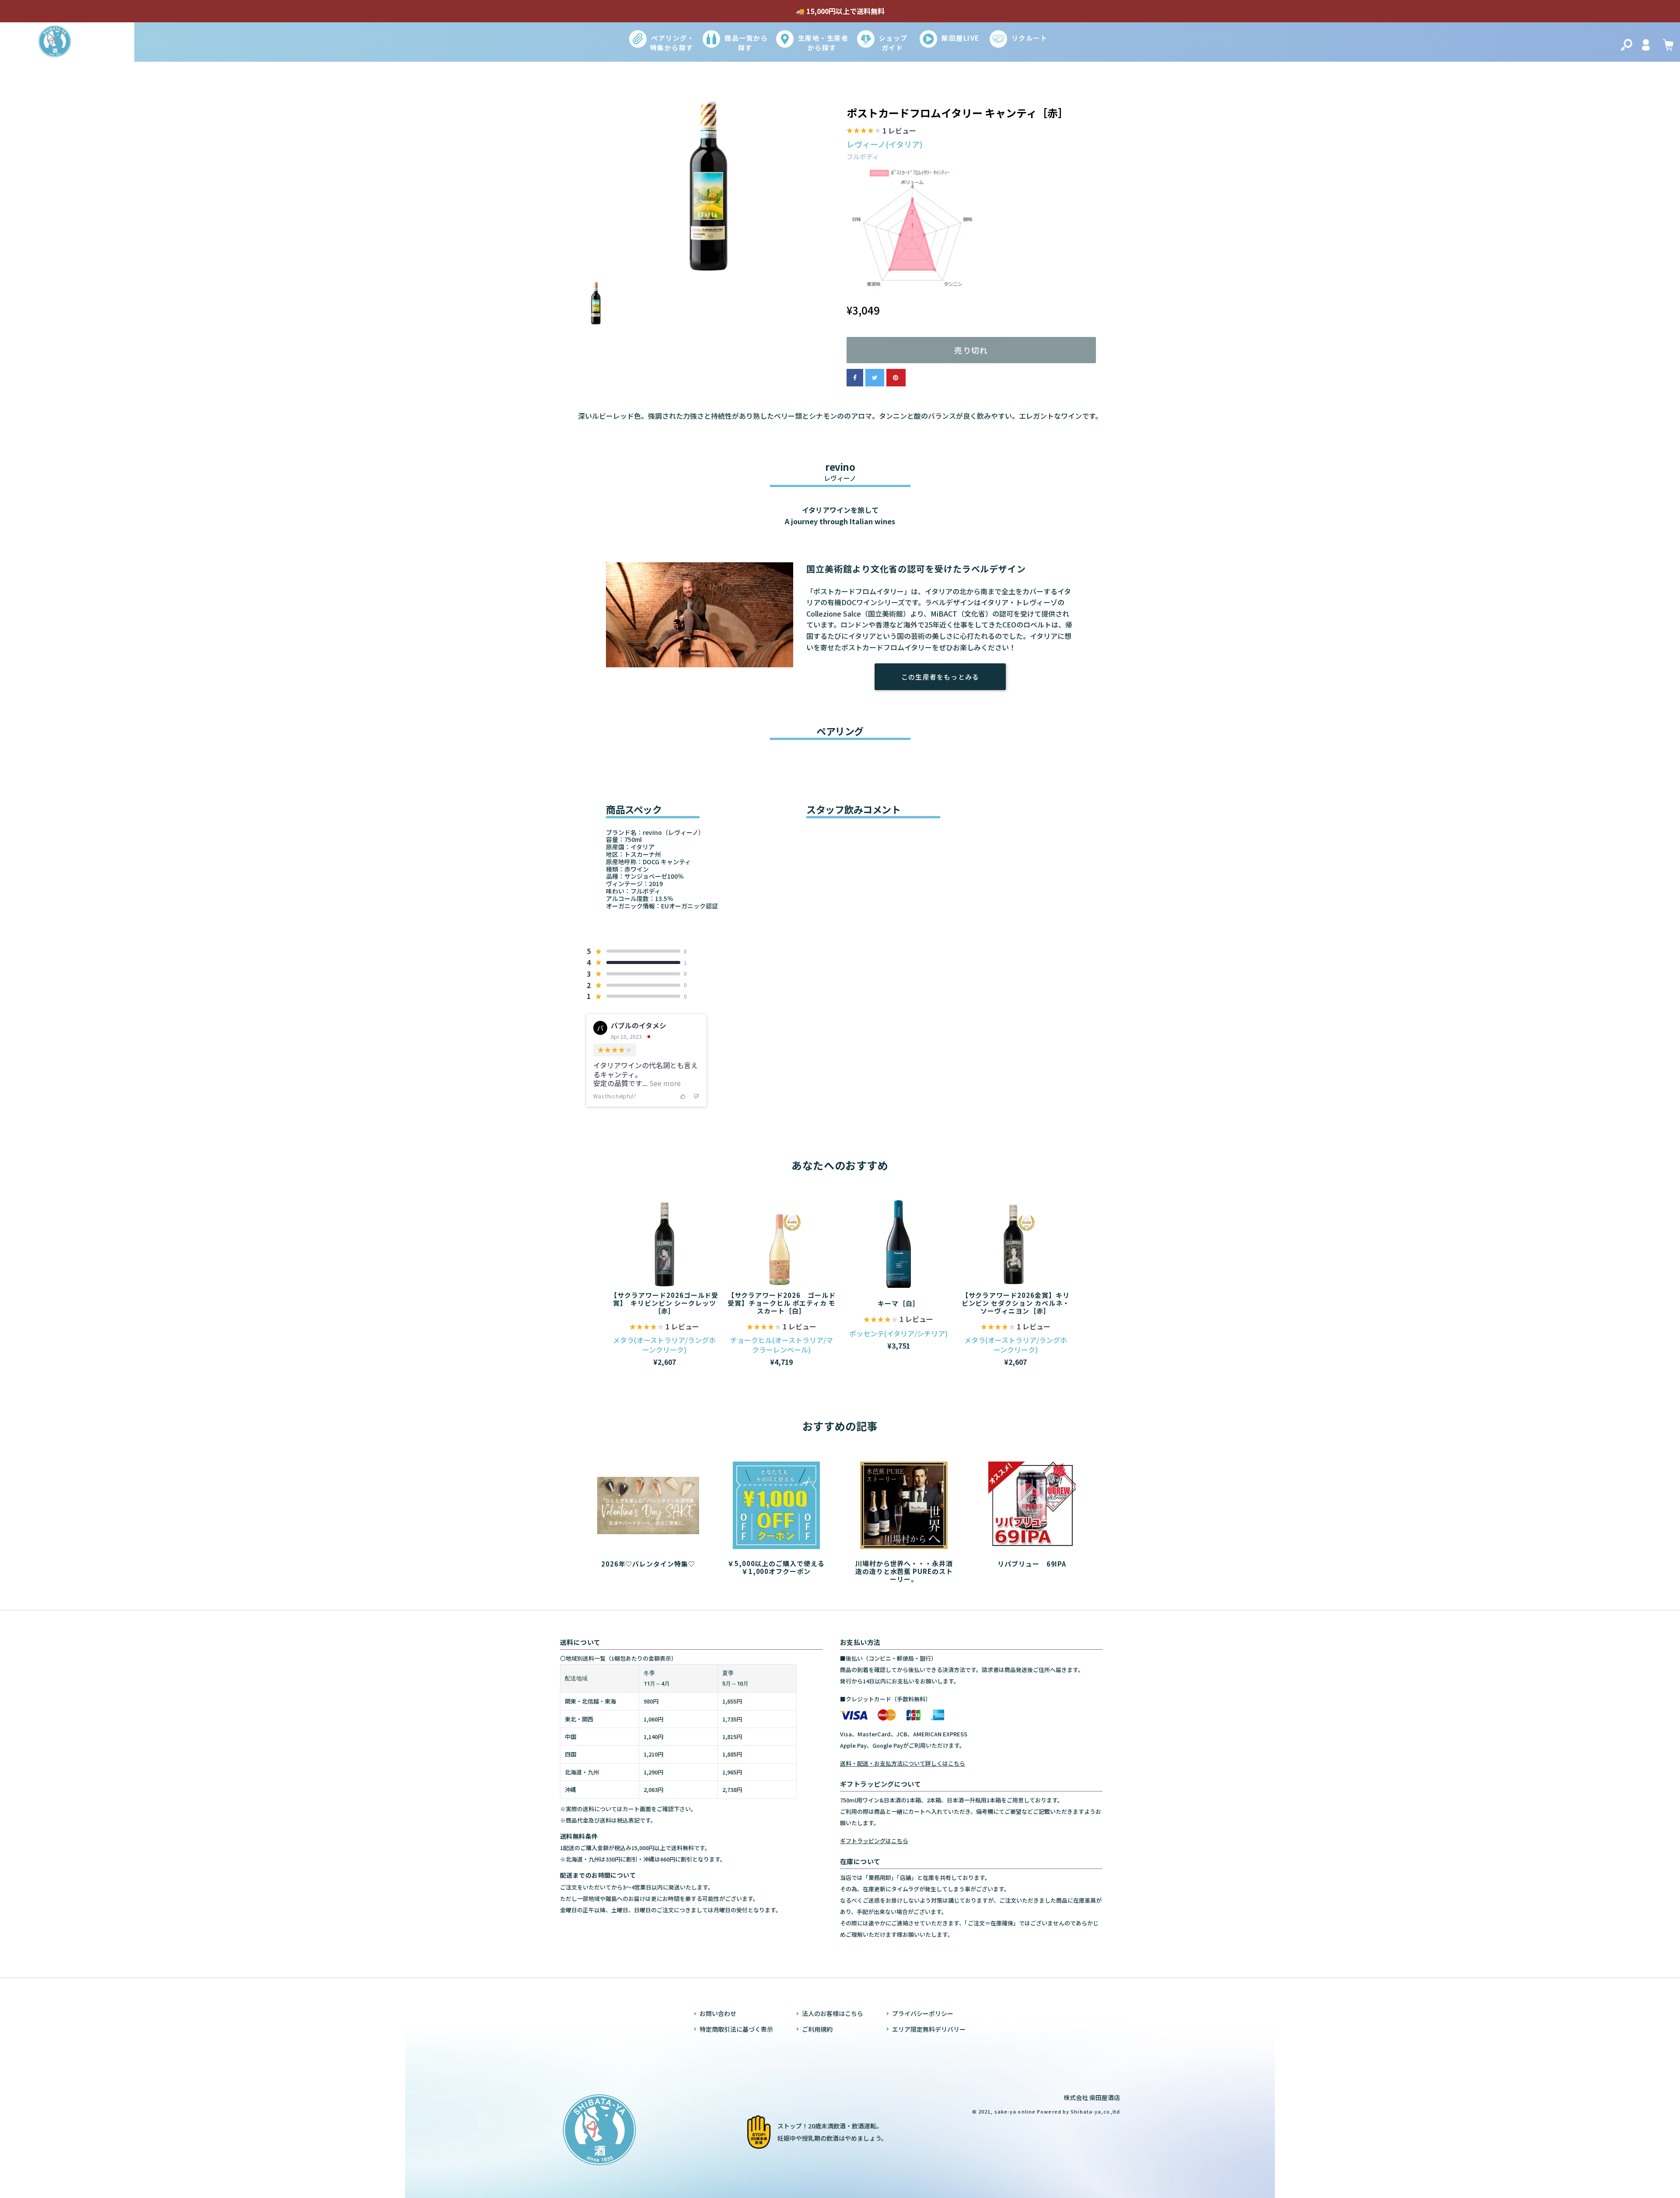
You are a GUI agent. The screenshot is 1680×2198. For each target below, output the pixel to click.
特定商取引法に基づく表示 (736, 2029)
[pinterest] (896, 378)
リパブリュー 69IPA (1032, 1563)
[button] (881, 132)
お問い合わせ (718, 2013)
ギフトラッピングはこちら (874, 1841)
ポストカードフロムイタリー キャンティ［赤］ (957, 113)
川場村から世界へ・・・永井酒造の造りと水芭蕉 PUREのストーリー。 (904, 1571)
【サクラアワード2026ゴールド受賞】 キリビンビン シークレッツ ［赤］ (664, 1303)
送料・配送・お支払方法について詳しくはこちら (903, 1763)
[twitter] (875, 378)
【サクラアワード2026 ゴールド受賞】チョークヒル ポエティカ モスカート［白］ (782, 1303)
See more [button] (664, 1083)
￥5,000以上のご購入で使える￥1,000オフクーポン (776, 1567)
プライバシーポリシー (923, 2013)
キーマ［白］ (899, 1303)
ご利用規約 (817, 2029)
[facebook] (855, 378)
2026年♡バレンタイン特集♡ (648, 1563)
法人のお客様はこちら (833, 2013)
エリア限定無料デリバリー (929, 2029)
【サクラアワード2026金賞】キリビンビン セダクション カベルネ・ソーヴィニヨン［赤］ (1016, 1303)
